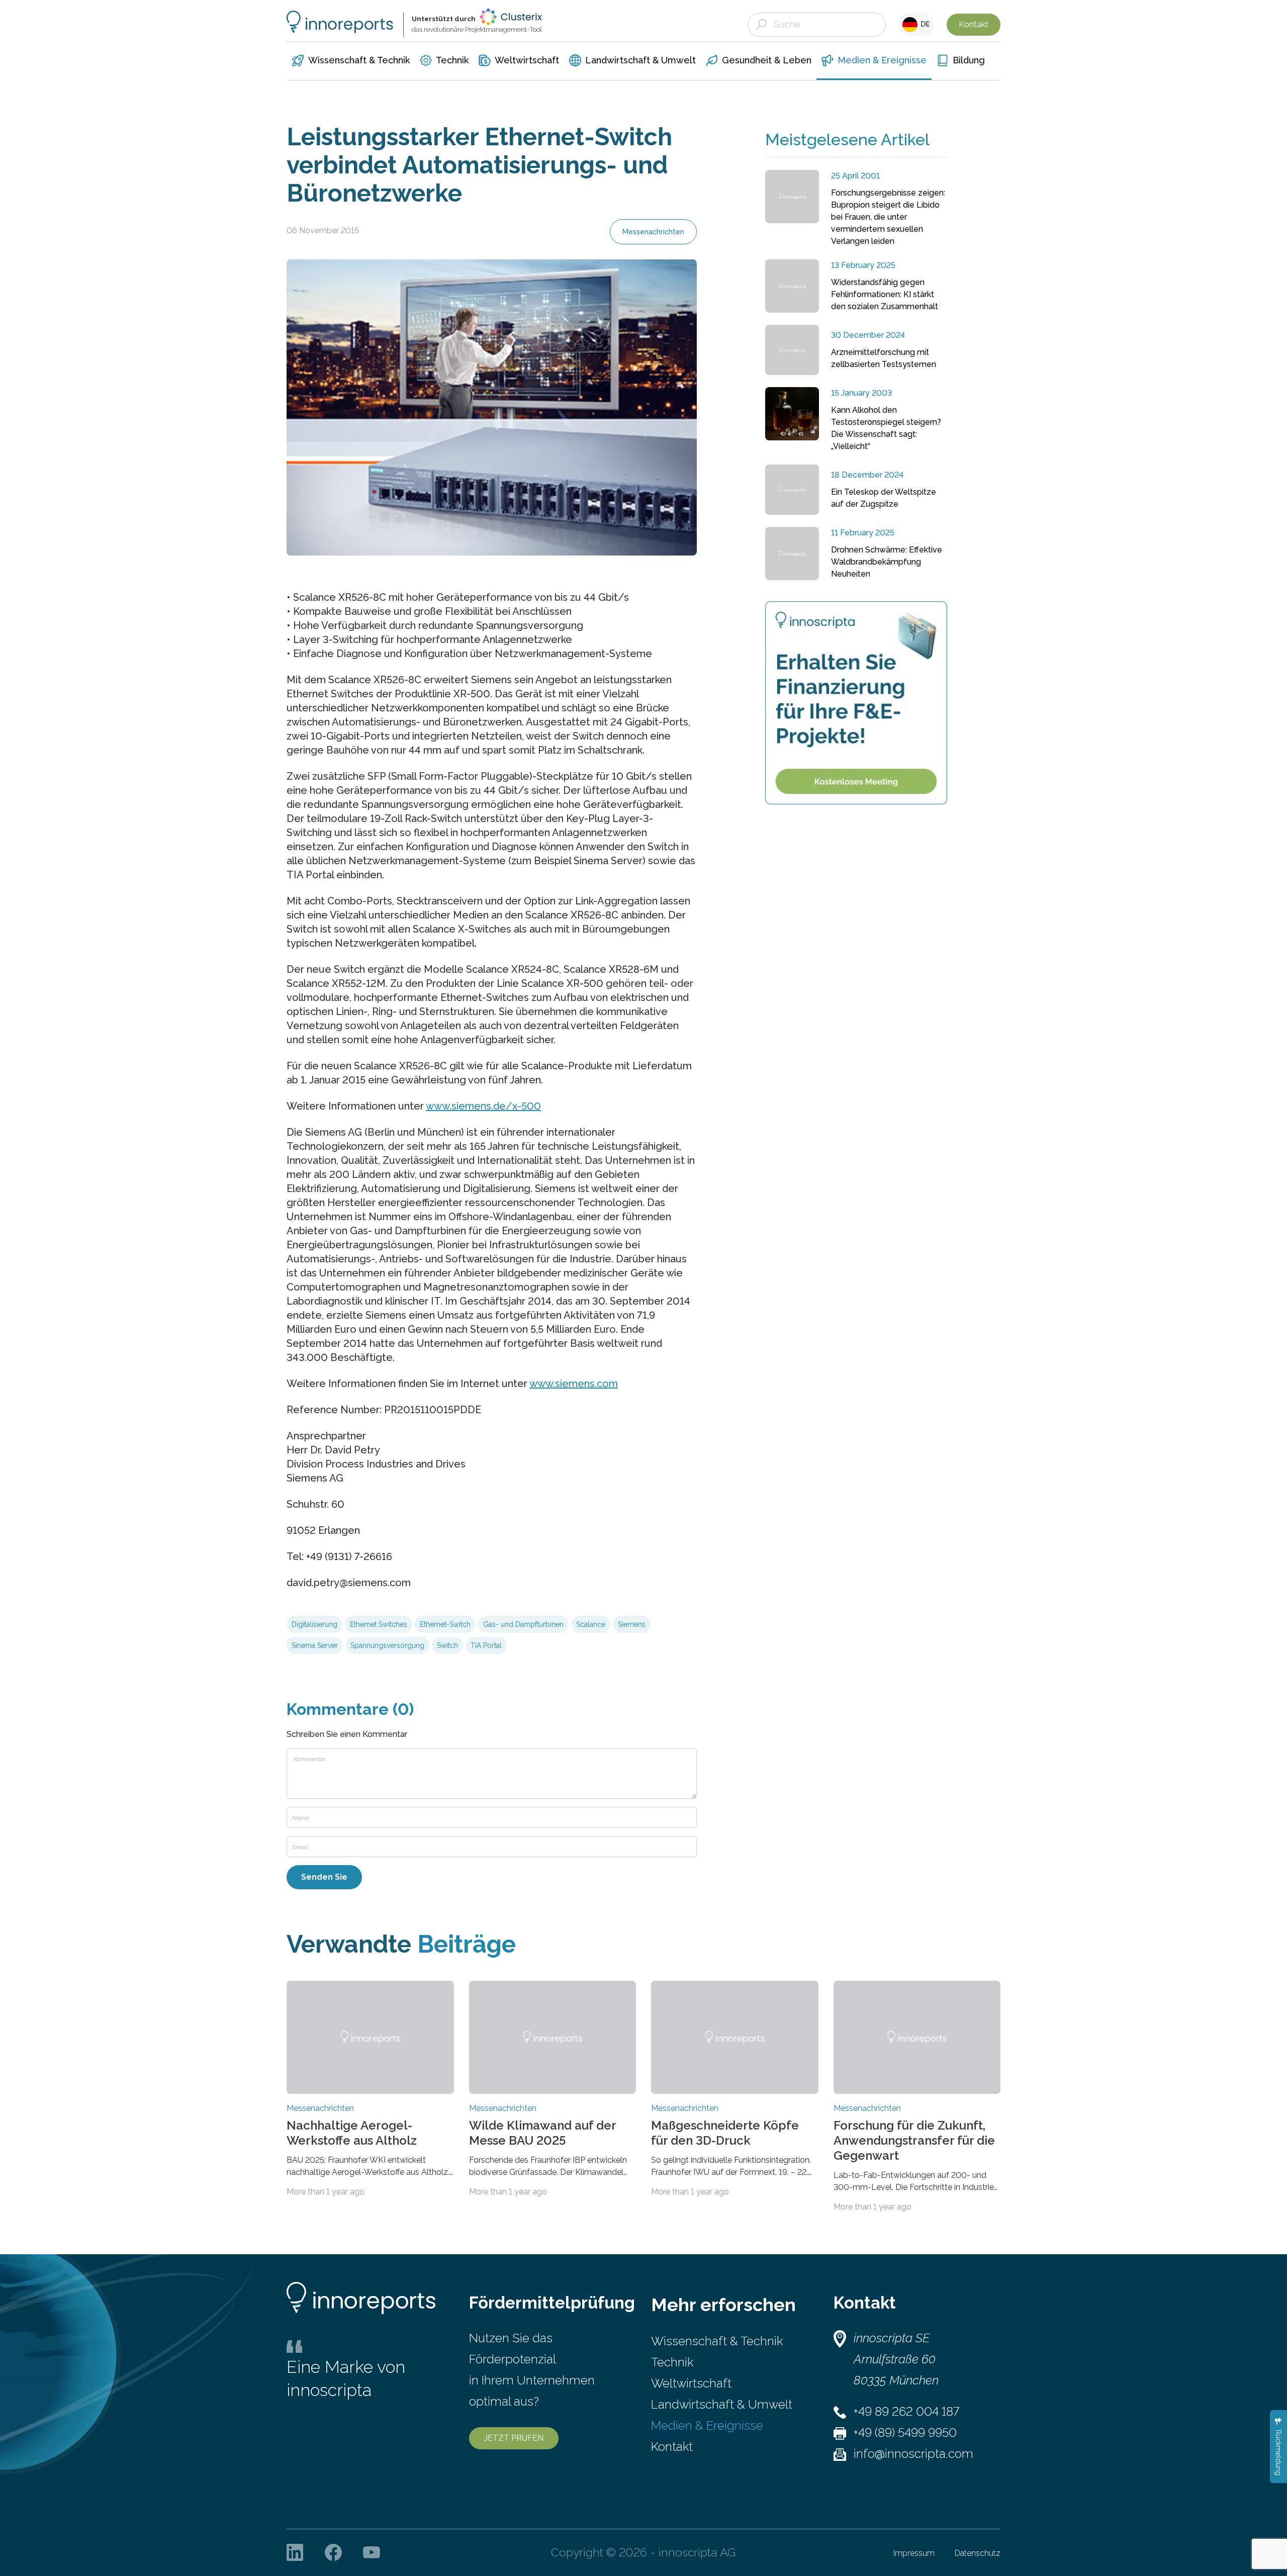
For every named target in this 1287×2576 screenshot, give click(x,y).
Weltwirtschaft (691, 2383)
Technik (672, 2362)
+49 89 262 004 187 (906, 2411)
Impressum (914, 2553)
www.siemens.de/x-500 (483, 1106)
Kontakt (974, 24)
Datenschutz (978, 2553)
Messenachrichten (653, 232)
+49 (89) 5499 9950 (905, 2432)
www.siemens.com (574, 1384)
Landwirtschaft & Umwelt (722, 2404)
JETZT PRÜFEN (514, 2438)
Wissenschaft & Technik (717, 2341)
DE (924, 24)
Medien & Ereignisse (707, 2425)
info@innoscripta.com (913, 2454)
